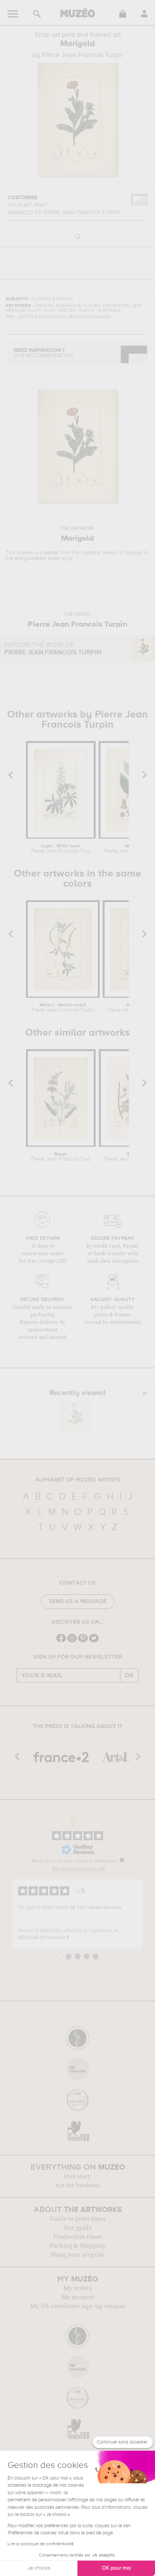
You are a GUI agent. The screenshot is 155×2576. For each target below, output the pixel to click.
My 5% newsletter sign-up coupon (78, 2306)
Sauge (61, 1157)
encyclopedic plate (37, 558)
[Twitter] (94, 1641)
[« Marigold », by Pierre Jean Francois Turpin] (76, 1418)
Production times (77, 2237)
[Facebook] (61, 1641)
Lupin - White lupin (61, 849)
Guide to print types (77, 2219)
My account (78, 2297)
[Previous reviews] (6, 1914)
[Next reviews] (149, 1914)
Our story (77, 2176)
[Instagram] (72, 1641)
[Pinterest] (83, 1641)
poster (52, 553)
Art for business (77, 2185)
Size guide (77, 2228)
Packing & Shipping (77, 2246)
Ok (129, 1675)
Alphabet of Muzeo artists (78, 1480)
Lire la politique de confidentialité (41, 2544)
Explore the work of (53, 649)
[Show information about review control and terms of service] (122, 1860)
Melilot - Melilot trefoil (63, 1008)
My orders (77, 2288)
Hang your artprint (77, 2255)
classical (91, 553)
